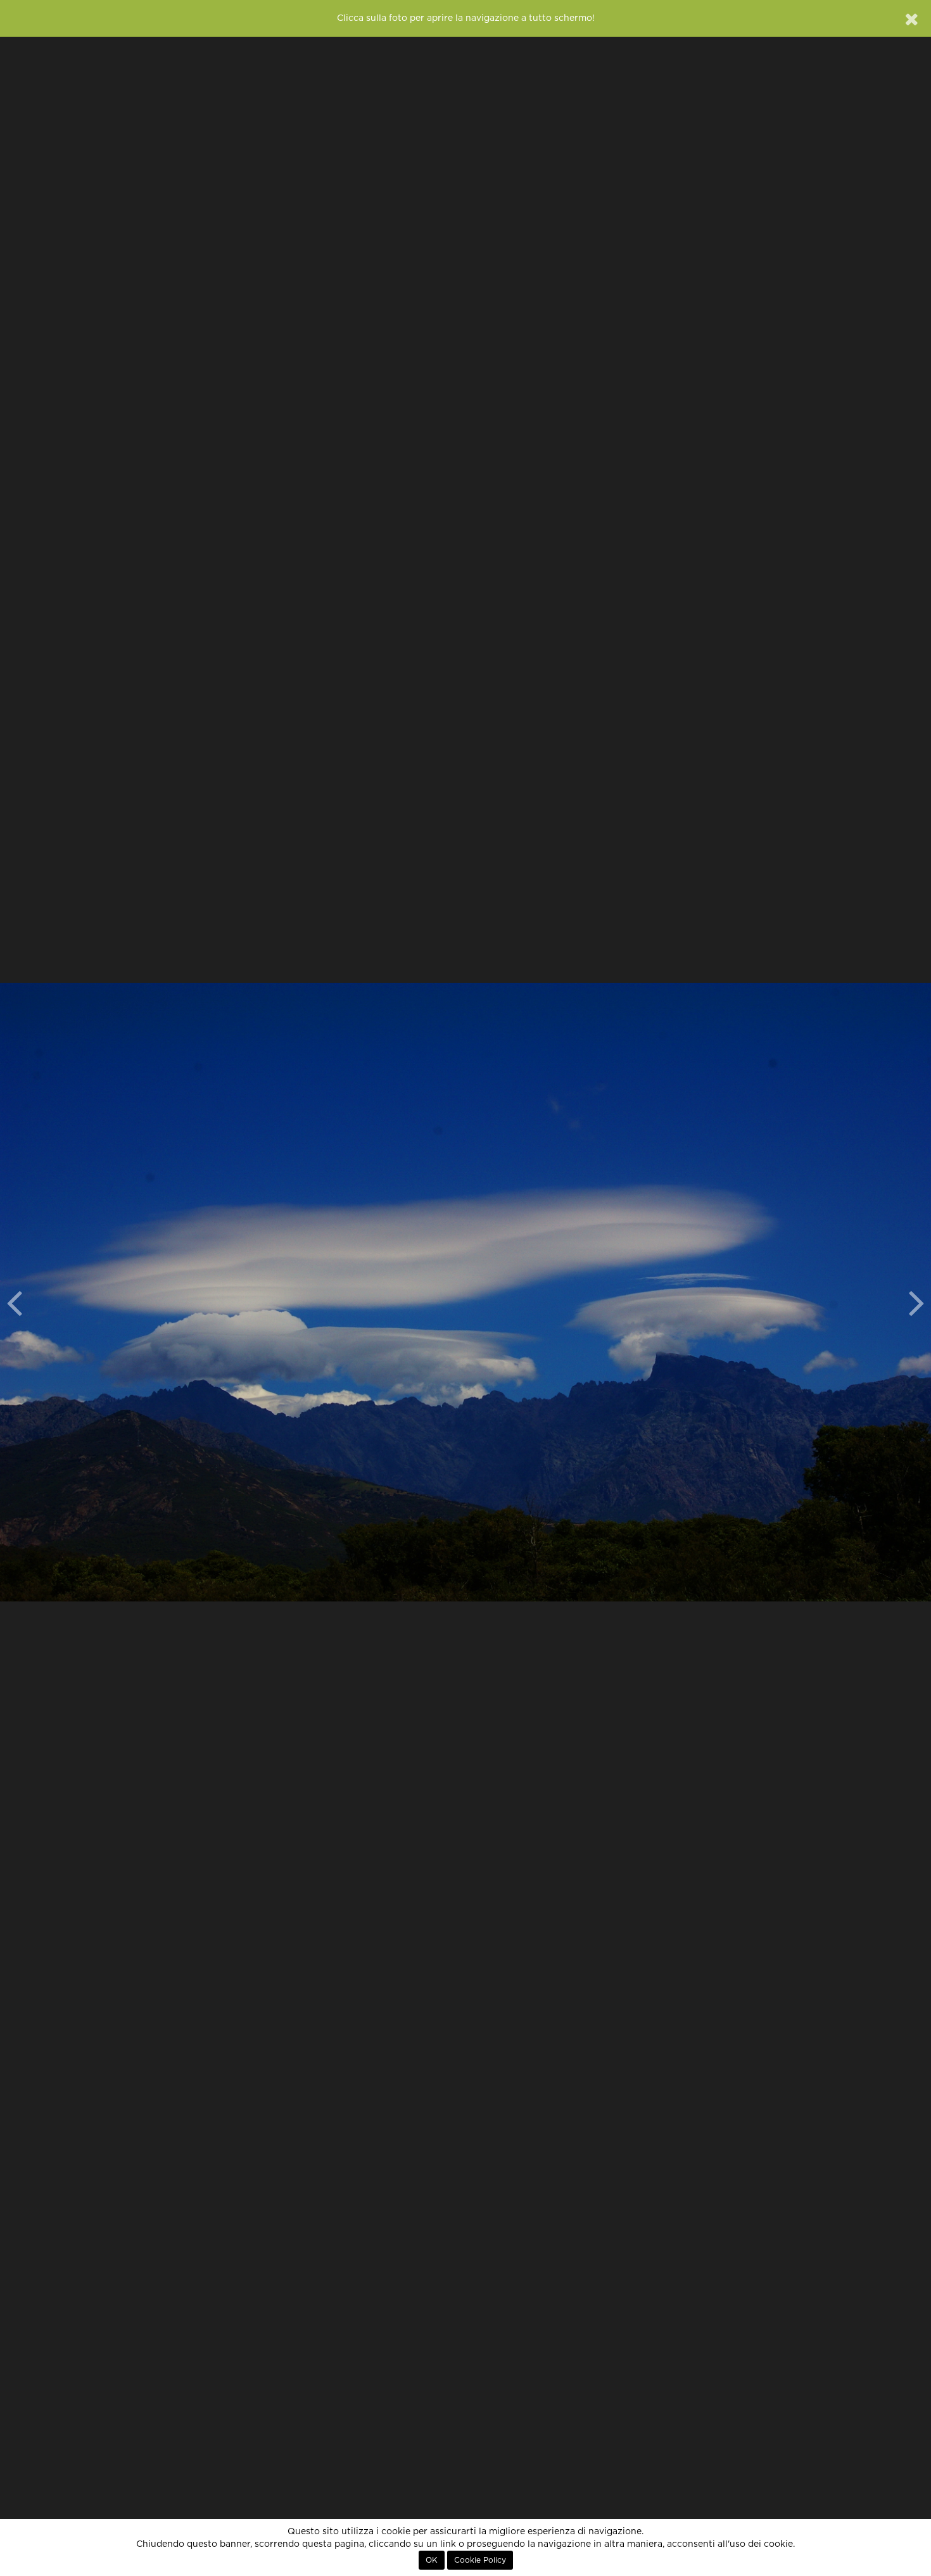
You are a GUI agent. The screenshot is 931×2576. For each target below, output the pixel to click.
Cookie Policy (480, 2560)
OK (432, 2560)
